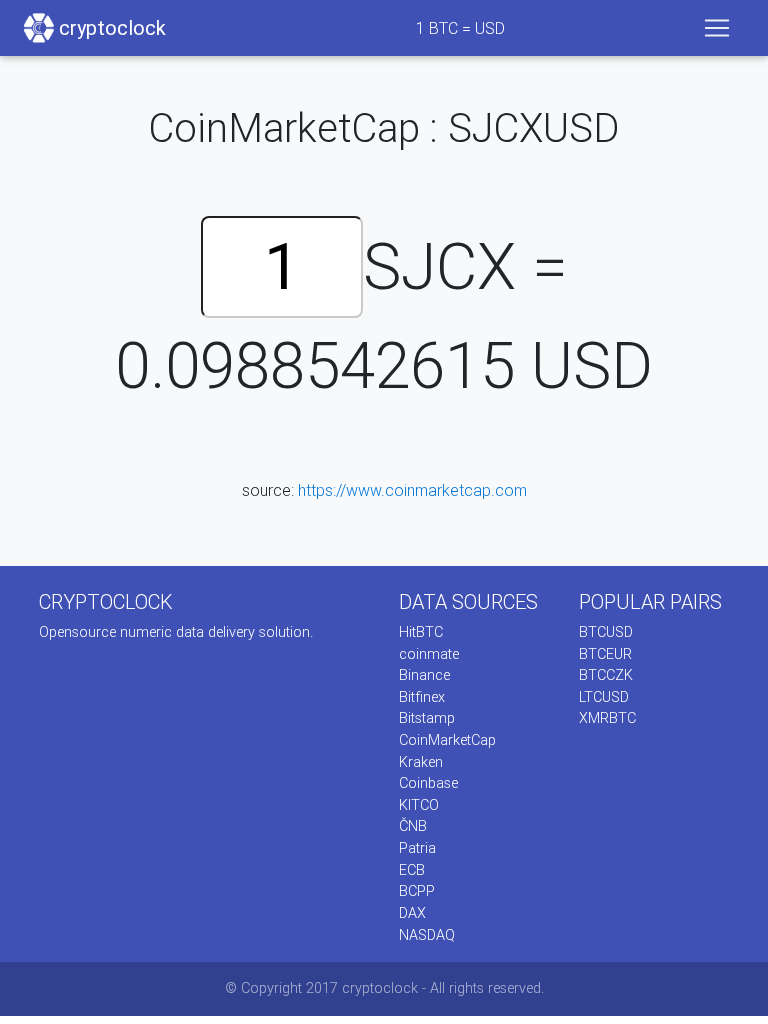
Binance (424, 675)
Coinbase (428, 783)
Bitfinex (422, 697)
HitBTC (421, 632)
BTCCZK (606, 675)
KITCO (419, 805)
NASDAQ (427, 935)
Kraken (421, 762)
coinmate (429, 654)
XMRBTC (607, 718)
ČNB (413, 826)
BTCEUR (605, 654)
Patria (417, 848)
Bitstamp (427, 718)
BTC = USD (460, 28)
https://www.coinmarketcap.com (412, 490)
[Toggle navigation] (717, 28)
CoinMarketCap (447, 740)
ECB (412, 870)
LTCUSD (604, 697)
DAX (412, 913)
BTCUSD (606, 632)
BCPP (417, 891)
